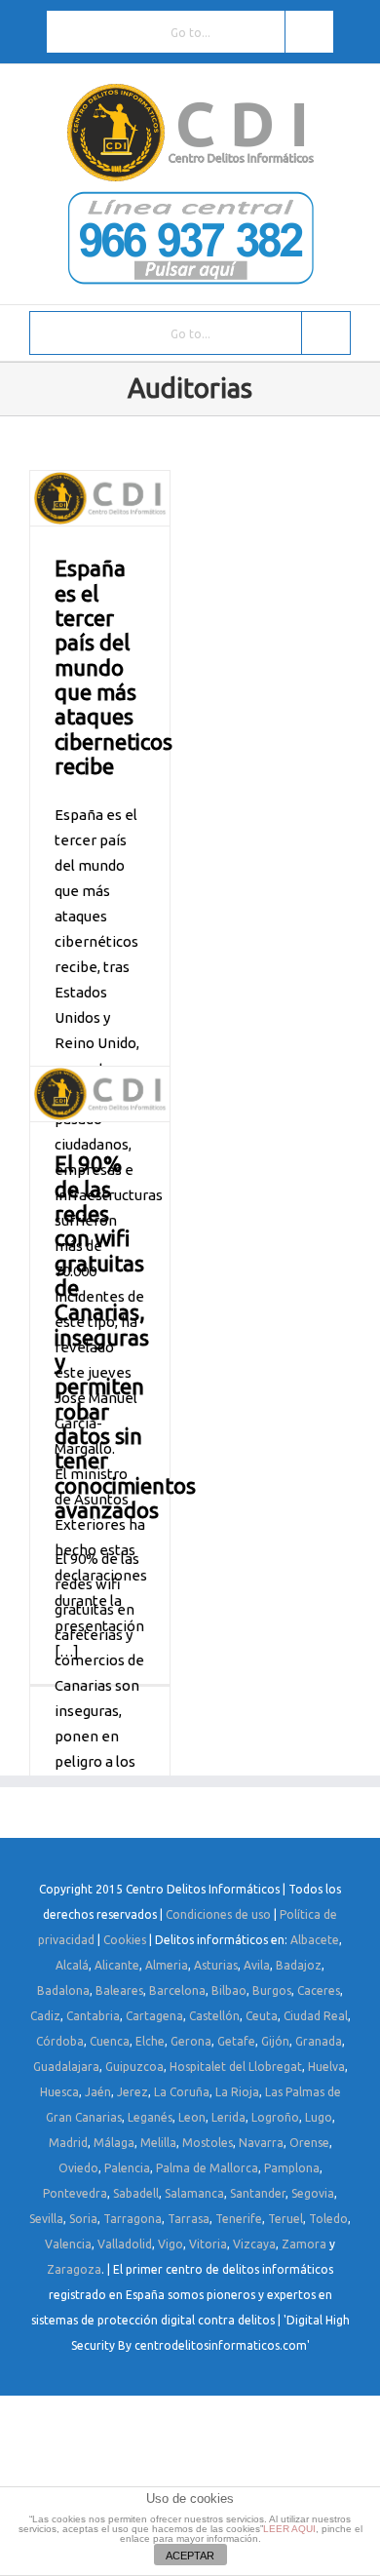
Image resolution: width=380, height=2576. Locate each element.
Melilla (158, 2143)
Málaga (114, 2143)
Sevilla (46, 2219)
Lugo (319, 2117)
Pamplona (292, 2168)
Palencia (127, 2168)
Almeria (167, 1965)
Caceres (319, 1991)
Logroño (275, 2117)
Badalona (63, 1991)
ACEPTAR (190, 2556)
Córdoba (60, 2041)
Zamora (304, 2244)
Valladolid (125, 2244)
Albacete (315, 1940)
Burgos (272, 1991)
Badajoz (299, 1965)
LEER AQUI (289, 2529)
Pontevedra (75, 2193)
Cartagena (154, 2016)
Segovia (313, 2193)
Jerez (133, 2092)
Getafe (236, 2041)
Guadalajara (66, 2067)
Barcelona (177, 1991)
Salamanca (194, 2193)
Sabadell (136, 2193)
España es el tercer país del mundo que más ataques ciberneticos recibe (114, 667)
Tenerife (239, 2219)
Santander (258, 2193)
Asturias (216, 1965)
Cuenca (110, 2041)
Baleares (119, 1991)
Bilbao (229, 1991)
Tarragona (133, 2219)
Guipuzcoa (134, 2067)
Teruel (285, 2219)
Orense (309, 2143)
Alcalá (72, 1965)
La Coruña (182, 2092)
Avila (257, 1965)
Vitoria (208, 2244)
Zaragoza (74, 2269)
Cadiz (45, 2016)
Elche (150, 2041)
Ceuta (262, 2016)
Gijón (275, 2041)
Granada (319, 2041)
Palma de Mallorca (207, 2168)
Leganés (150, 2117)
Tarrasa (189, 2219)
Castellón (214, 2016)
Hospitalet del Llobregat (236, 2067)
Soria (83, 2219)
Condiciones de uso (218, 1914)
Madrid (68, 2143)
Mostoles (208, 2143)
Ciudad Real (316, 2016)
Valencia (68, 2244)
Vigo (171, 2244)
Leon (192, 2117)
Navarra (261, 2143)
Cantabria (93, 2016)
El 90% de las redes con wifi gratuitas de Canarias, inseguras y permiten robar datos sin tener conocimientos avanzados (125, 1336)
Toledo (328, 2219)
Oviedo (78, 2168)
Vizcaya (254, 2244)
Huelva (326, 2067)
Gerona (191, 2041)
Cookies (125, 1940)
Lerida (228, 2117)
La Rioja (237, 2092)
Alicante (117, 1965)
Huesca (59, 2092)
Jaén (98, 2092)
